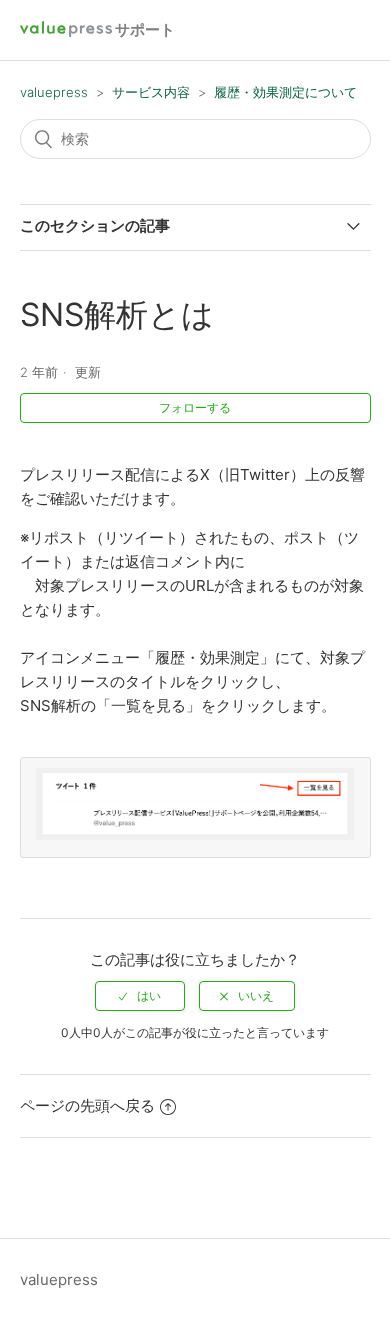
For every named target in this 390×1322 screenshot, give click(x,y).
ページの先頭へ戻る (87, 1105)
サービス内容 (151, 92)
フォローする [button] (195, 407)
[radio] (140, 996)
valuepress (54, 92)
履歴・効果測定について (285, 92)
